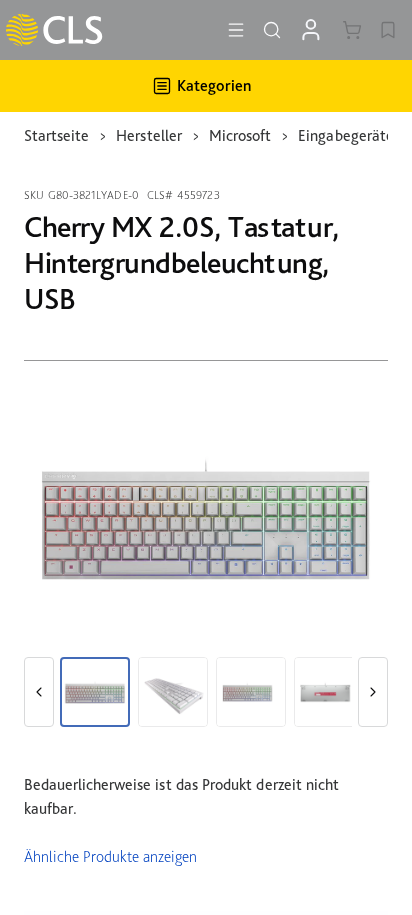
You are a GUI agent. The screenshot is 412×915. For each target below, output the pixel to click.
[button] (39, 692)
